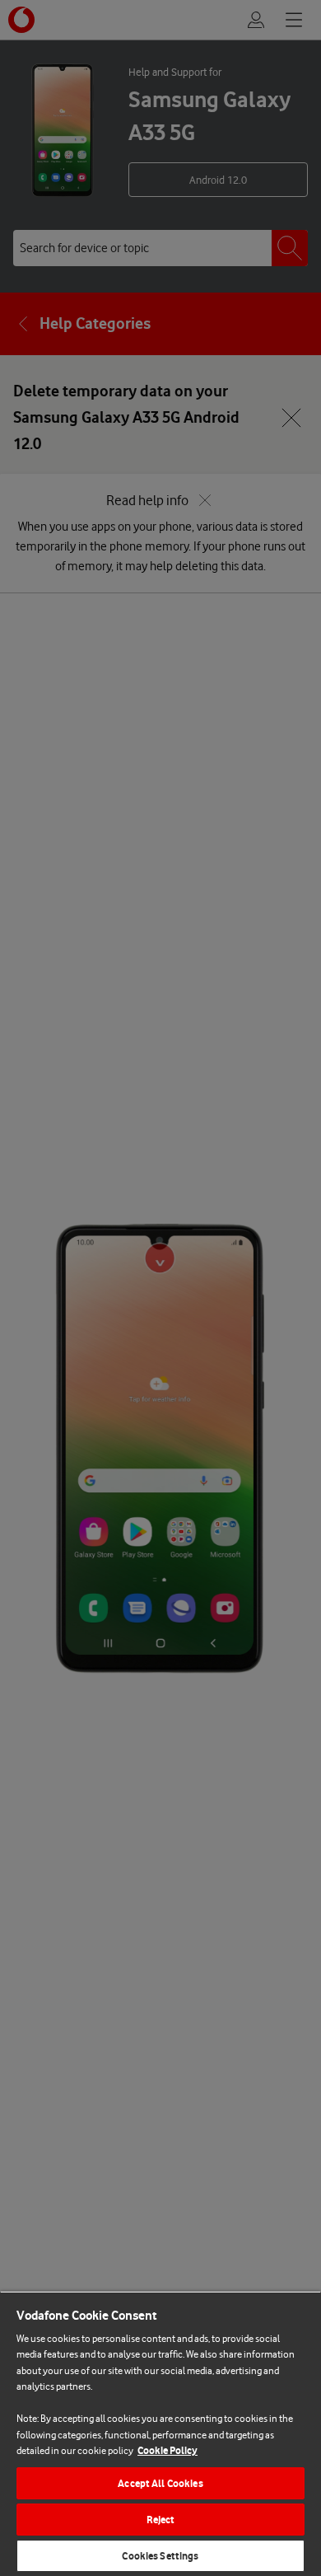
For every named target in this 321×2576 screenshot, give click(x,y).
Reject (161, 2520)
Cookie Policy (167, 2450)
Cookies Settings (160, 2556)
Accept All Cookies (160, 2483)
